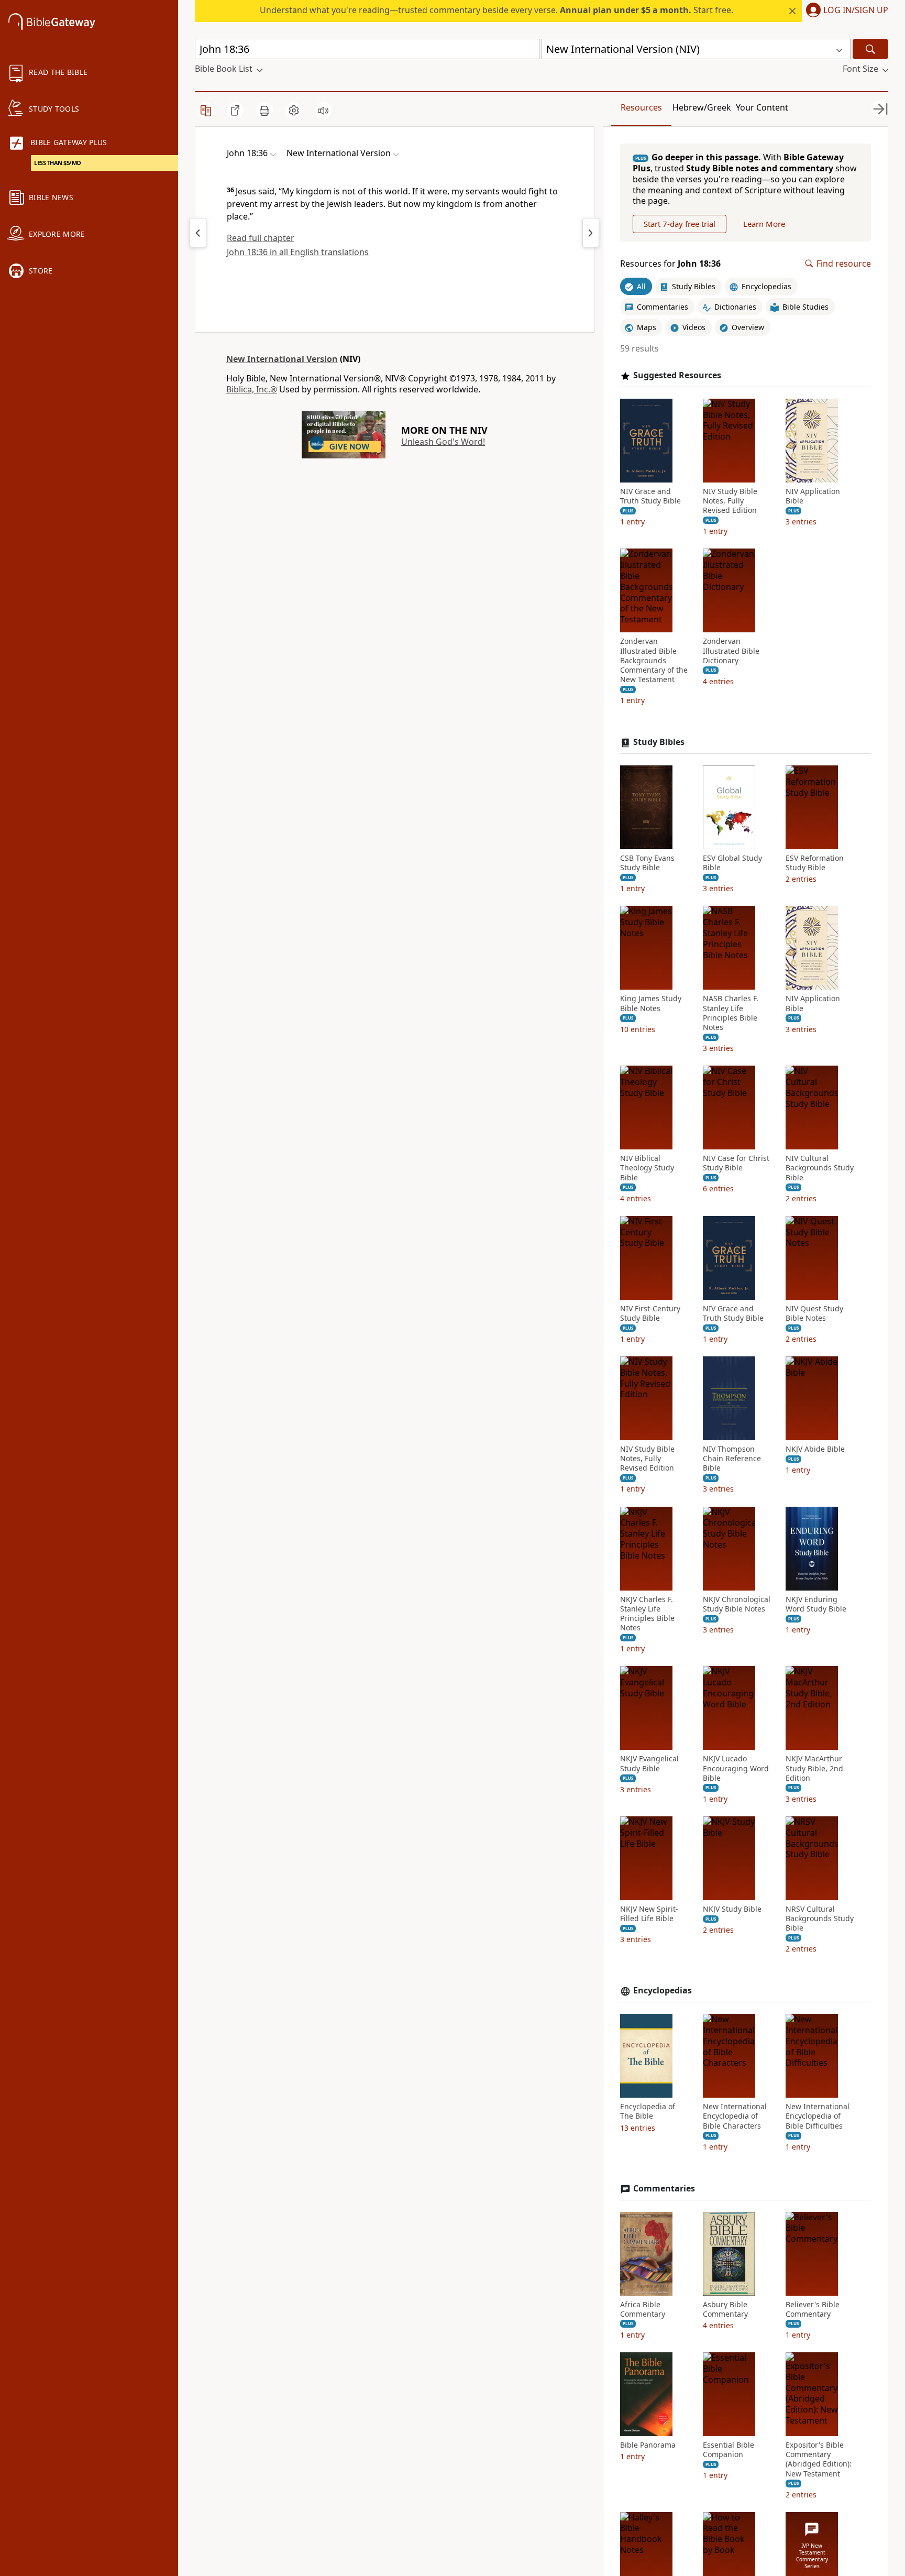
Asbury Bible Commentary (725, 2309)
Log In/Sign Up (856, 10)
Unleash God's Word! (443, 442)
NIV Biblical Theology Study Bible (647, 1168)
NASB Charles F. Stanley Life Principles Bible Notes (731, 1013)
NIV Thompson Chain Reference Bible (732, 1459)
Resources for (670, 264)
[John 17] (198, 233)
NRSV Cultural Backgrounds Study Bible (820, 1919)
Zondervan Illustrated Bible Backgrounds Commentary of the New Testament (654, 660)
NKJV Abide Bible (815, 1449)
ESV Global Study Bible (732, 863)
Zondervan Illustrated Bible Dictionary (731, 651)
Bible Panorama (648, 2445)
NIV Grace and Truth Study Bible (650, 496)
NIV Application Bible (813, 496)
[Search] (870, 49)
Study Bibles (659, 742)
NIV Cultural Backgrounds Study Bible (820, 1168)
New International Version (282, 359)
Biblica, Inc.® (252, 389)
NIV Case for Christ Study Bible (736, 1163)
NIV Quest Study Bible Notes (814, 1313)
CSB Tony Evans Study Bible (647, 863)
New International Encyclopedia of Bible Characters (735, 2116)
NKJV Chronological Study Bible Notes (737, 1604)
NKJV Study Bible (732, 1909)
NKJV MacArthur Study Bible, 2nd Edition (814, 1768)
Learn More (764, 224)
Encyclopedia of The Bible (648, 2111)
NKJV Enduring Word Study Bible (816, 1604)
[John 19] (591, 233)
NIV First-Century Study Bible (650, 1313)
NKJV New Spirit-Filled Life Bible (649, 1914)
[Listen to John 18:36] (323, 111)
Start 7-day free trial (680, 224)
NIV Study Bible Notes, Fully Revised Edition (730, 501)
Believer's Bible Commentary (813, 2309)
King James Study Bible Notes (651, 1003)
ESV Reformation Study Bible (815, 863)
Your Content (762, 107)
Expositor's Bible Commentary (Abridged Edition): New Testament (819, 2459)
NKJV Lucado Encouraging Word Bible (736, 1768)
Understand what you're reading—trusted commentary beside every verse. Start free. (496, 10)
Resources (641, 107)
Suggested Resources (677, 375)
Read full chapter (261, 238)
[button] (845, 11)
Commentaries (664, 2189)
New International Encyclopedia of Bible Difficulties (818, 2116)
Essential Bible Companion (729, 2450)
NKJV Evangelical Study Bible (649, 1763)
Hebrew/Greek (702, 107)
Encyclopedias (663, 1991)
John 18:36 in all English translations (298, 252)
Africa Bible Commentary (643, 2309)
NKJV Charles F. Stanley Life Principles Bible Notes (647, 1614)
